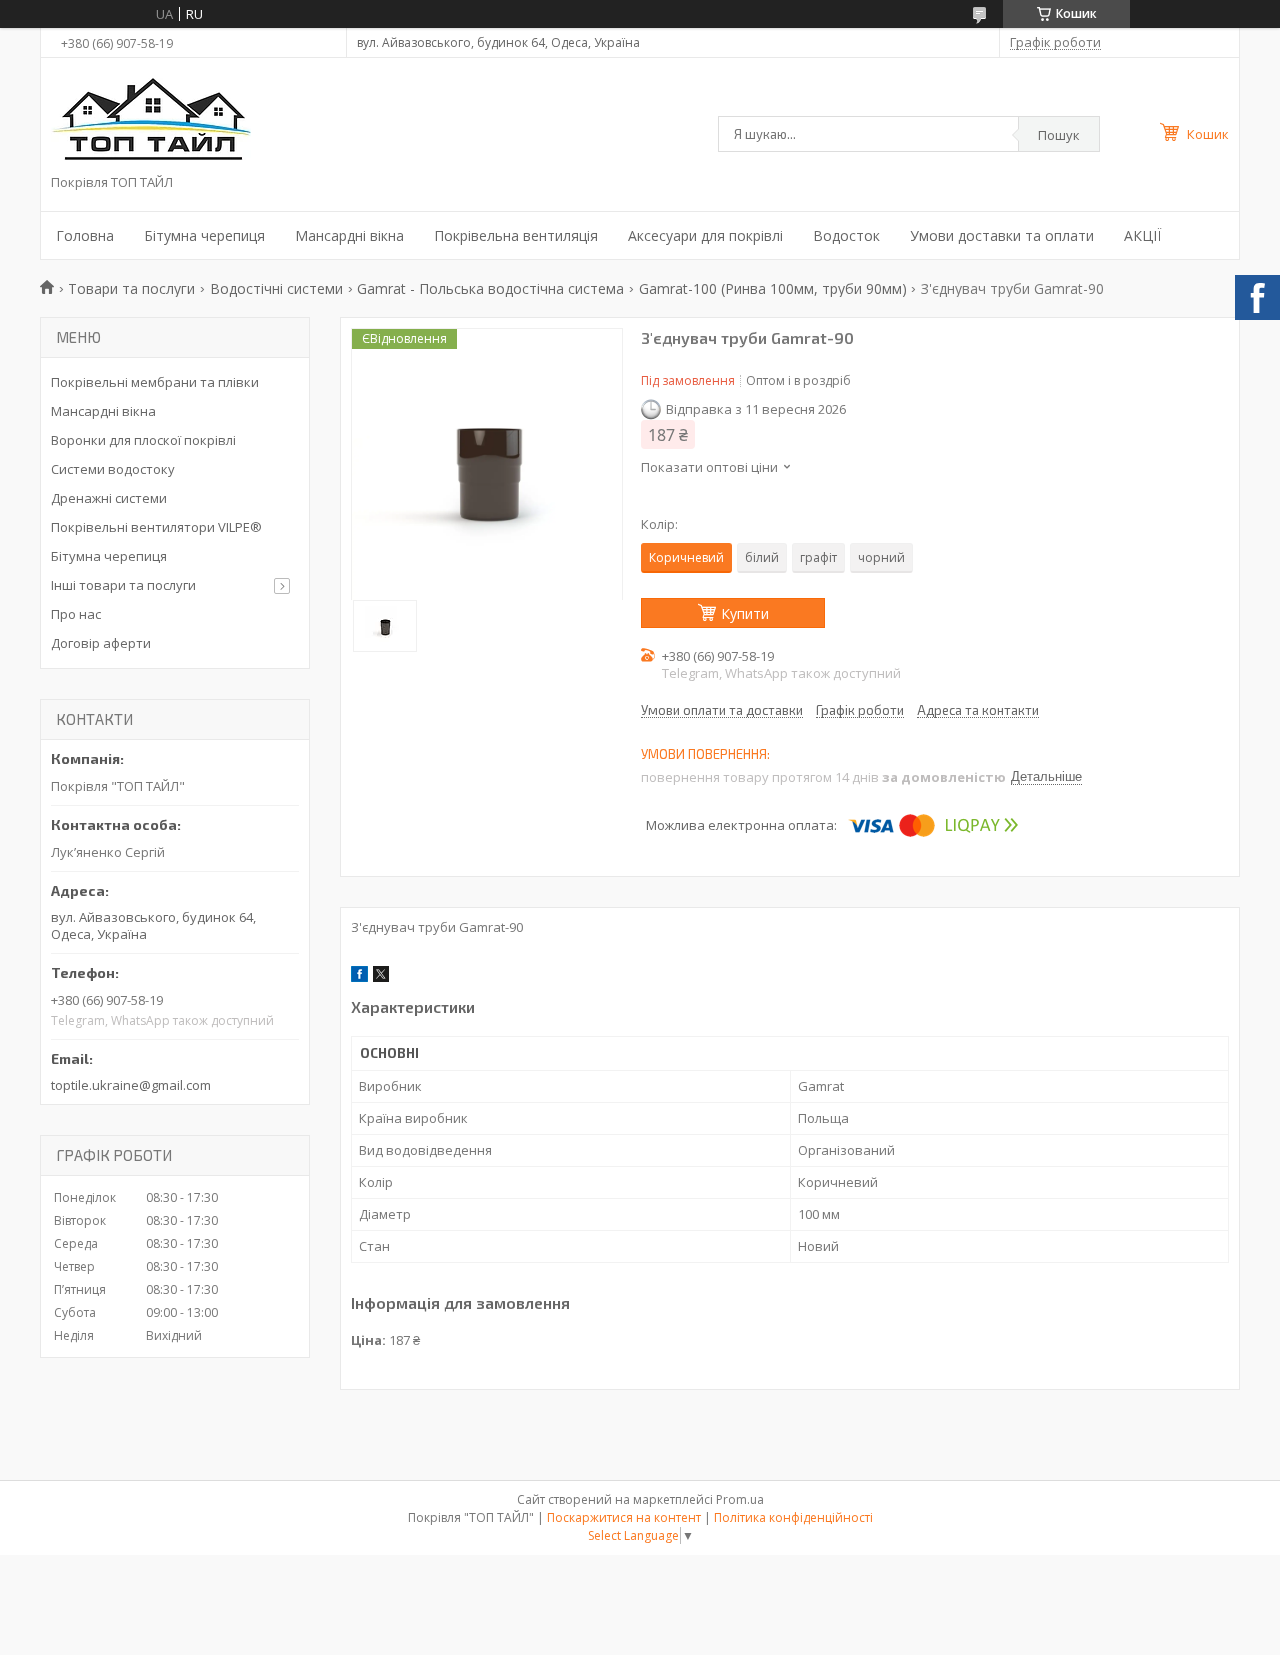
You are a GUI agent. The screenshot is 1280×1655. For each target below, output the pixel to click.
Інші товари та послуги (123, 585)
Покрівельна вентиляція (516, 235)
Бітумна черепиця (204, 235)
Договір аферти (101, 643)
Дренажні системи (109, 498)
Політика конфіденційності (793, 1517)
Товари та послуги (131, 288)
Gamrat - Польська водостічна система (490, 288)
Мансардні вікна (349, 235)
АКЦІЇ (1142, 235)
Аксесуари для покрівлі (705, 235)
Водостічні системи (276, 288)
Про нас (76, 614)
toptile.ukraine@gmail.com (131, 1085)
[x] (381, 977)
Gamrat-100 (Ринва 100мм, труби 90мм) (773, 288)
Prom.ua (740, 1499)
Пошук (1059, 135)
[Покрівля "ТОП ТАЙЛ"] (151, 121)
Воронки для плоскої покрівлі (143, 440)
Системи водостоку (113, 469)
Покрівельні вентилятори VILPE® (156, 527)
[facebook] (359, 977)
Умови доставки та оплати (1002, 235)
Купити (745, 613)
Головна (85, 235)
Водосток (846, 235)
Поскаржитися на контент (624, 1517)
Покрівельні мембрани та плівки (155, 382)
